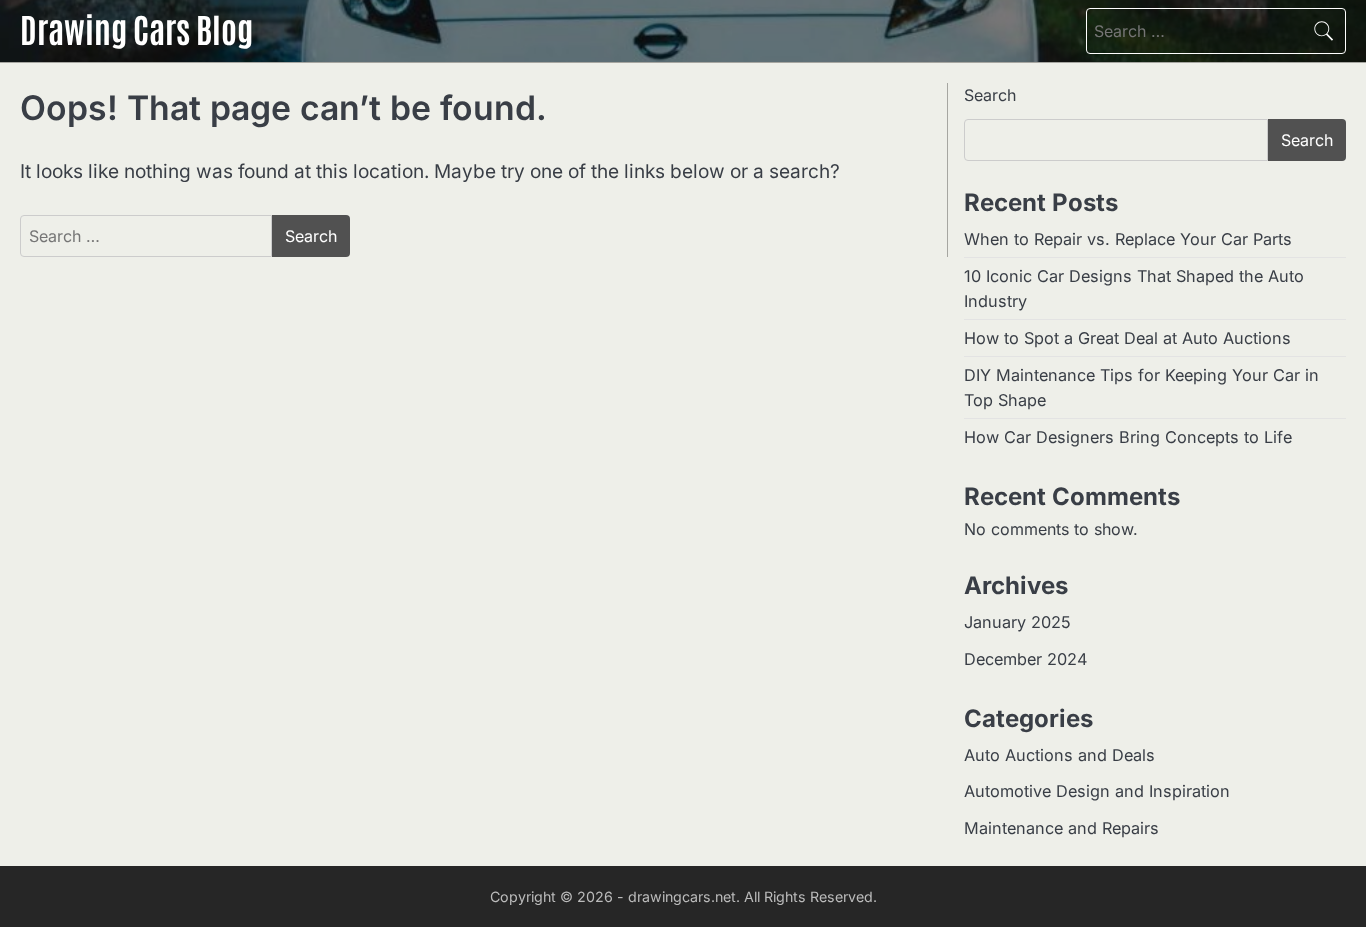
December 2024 (1025, 659)
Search (990, 95)
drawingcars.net (682, 896)
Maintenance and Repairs (1061, 828)
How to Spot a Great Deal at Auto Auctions (1127, 338)
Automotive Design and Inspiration (1097, 791)
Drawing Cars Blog (136, 28)
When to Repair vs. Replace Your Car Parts (1128, 239)
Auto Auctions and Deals (1059, 755)
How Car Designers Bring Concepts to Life (1128, 437)
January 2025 (1017, 622)
